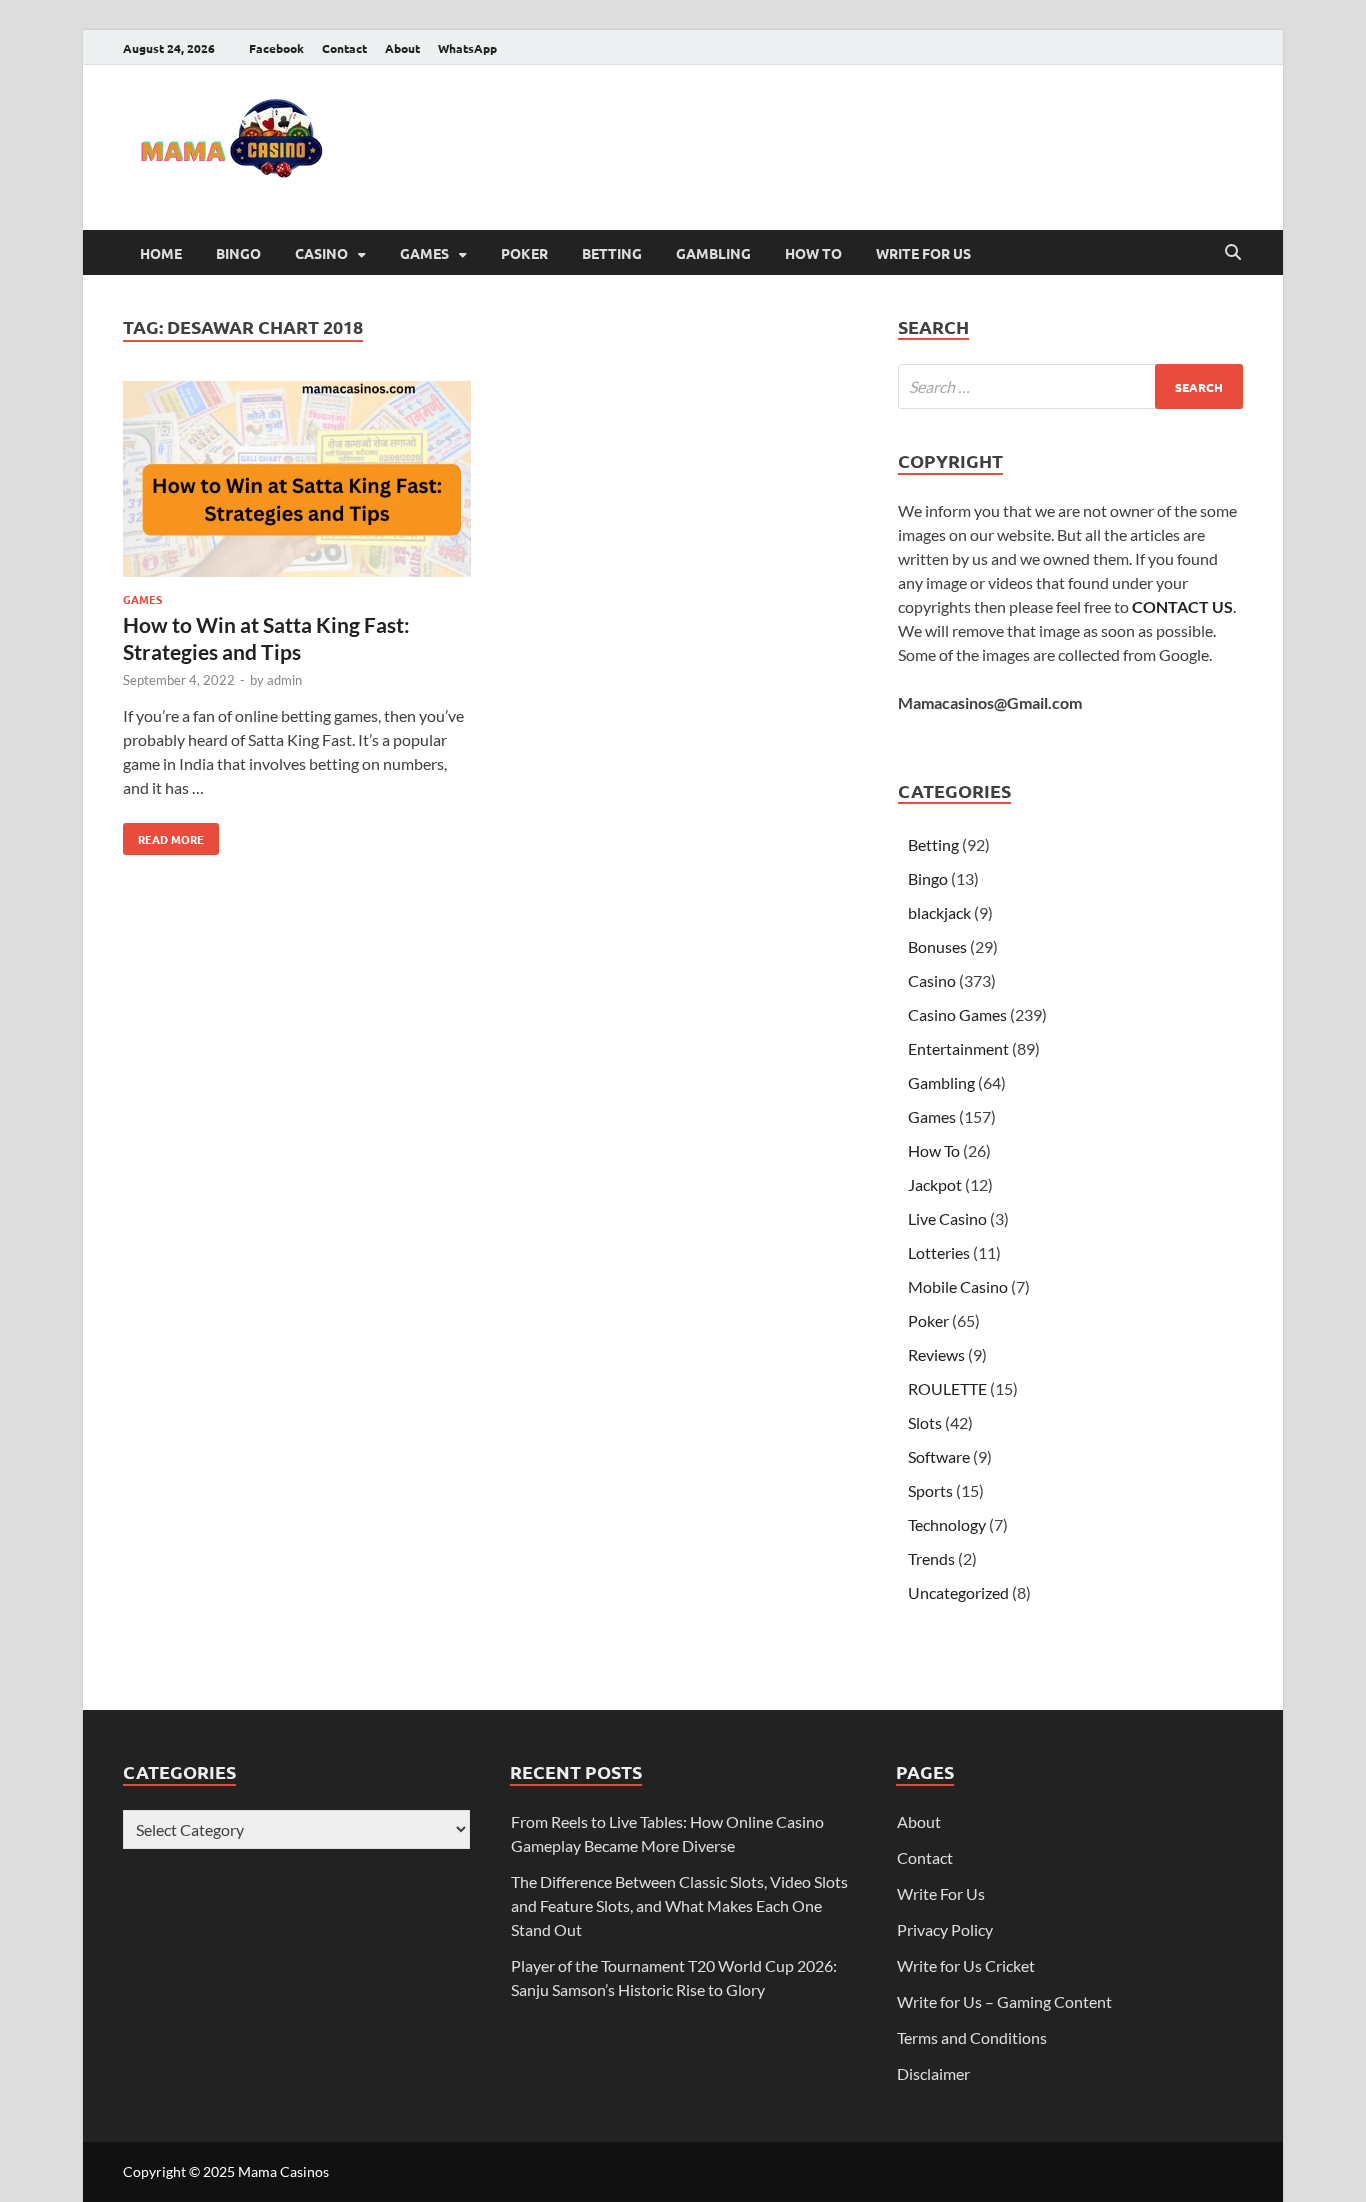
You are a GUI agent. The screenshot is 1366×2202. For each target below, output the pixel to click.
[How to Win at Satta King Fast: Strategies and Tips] (297, 482)
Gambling (713, 253)
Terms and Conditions (972, 2037)
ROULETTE (947, 1388)
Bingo (238, 253)
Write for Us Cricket (966, 1965)
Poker (524, 253)
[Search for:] (1070, 386)
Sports (930, 1490)
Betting (612, 253)
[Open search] (1233, 253)
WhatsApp (467, 48)
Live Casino (947, 1218)
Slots (925, 1422)
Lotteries (939, 1252)
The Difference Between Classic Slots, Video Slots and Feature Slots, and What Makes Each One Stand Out (679, 1905)
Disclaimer (933, 2073)
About (402, 48)
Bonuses (937, 946)
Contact (344, 48)
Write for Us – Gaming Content (1004, 2001)
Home (161, 253)
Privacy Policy (945, 1929)
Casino (321, 253)
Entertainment (958, 1048)
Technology (947, 1524)
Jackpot (935, 1184)
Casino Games (957, 1014)
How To (813, 253)
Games (424, 253)
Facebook (276, 48)
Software (939, 1456)
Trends (931, 1558)
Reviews (936, 1354)
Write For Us (923, 253)
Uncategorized (958, 1592)
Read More (163, 835)
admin (284, 680)
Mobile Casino (958, 1286)
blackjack (939, 912)
